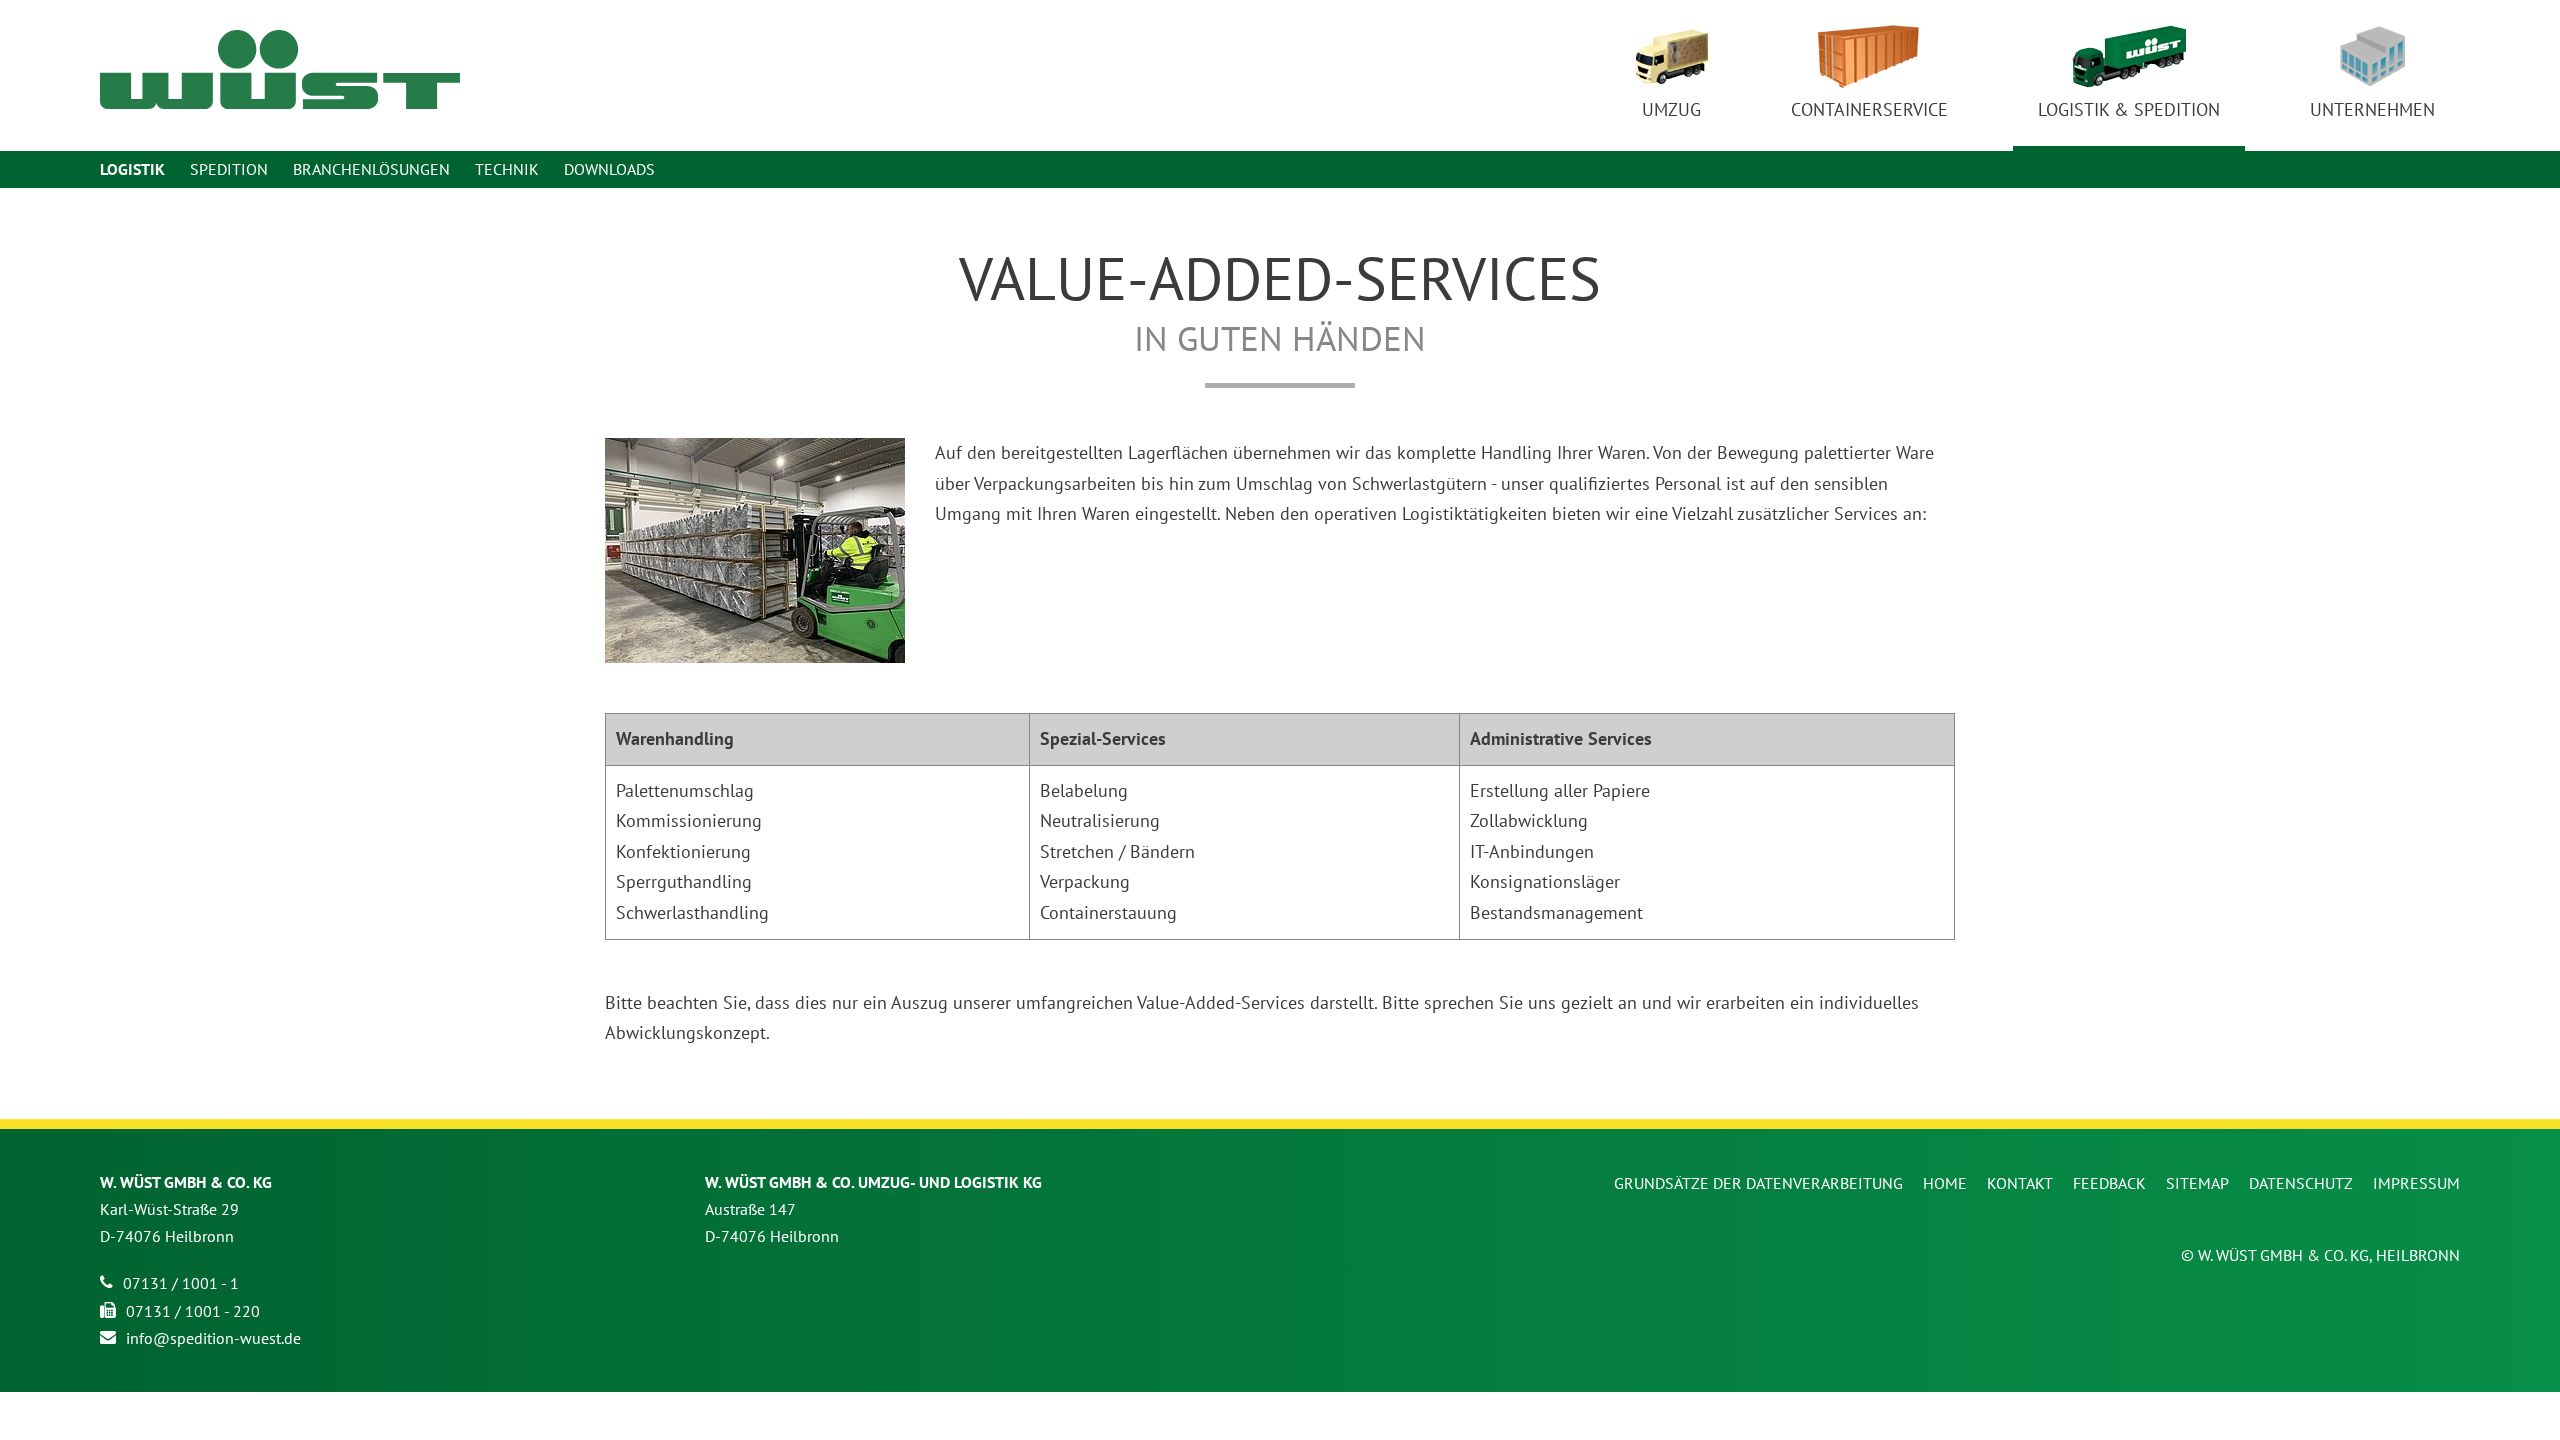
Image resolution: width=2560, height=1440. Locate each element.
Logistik (132, 169)
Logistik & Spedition (2129, 109)
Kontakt (2020, 1183)
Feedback (2109, 1183)
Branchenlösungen (371, 169)
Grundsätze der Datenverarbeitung (1758, 1183)
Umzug (1671, 109)
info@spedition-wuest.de (213, 1338)
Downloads (609, 169)
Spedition (229, 169)
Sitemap (2197, 1183)
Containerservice (1869, 109)
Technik (507, 169)
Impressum (2416, 1183)
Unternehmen (2372, 109)
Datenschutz (2301, 1183)
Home (1945, 1183)
